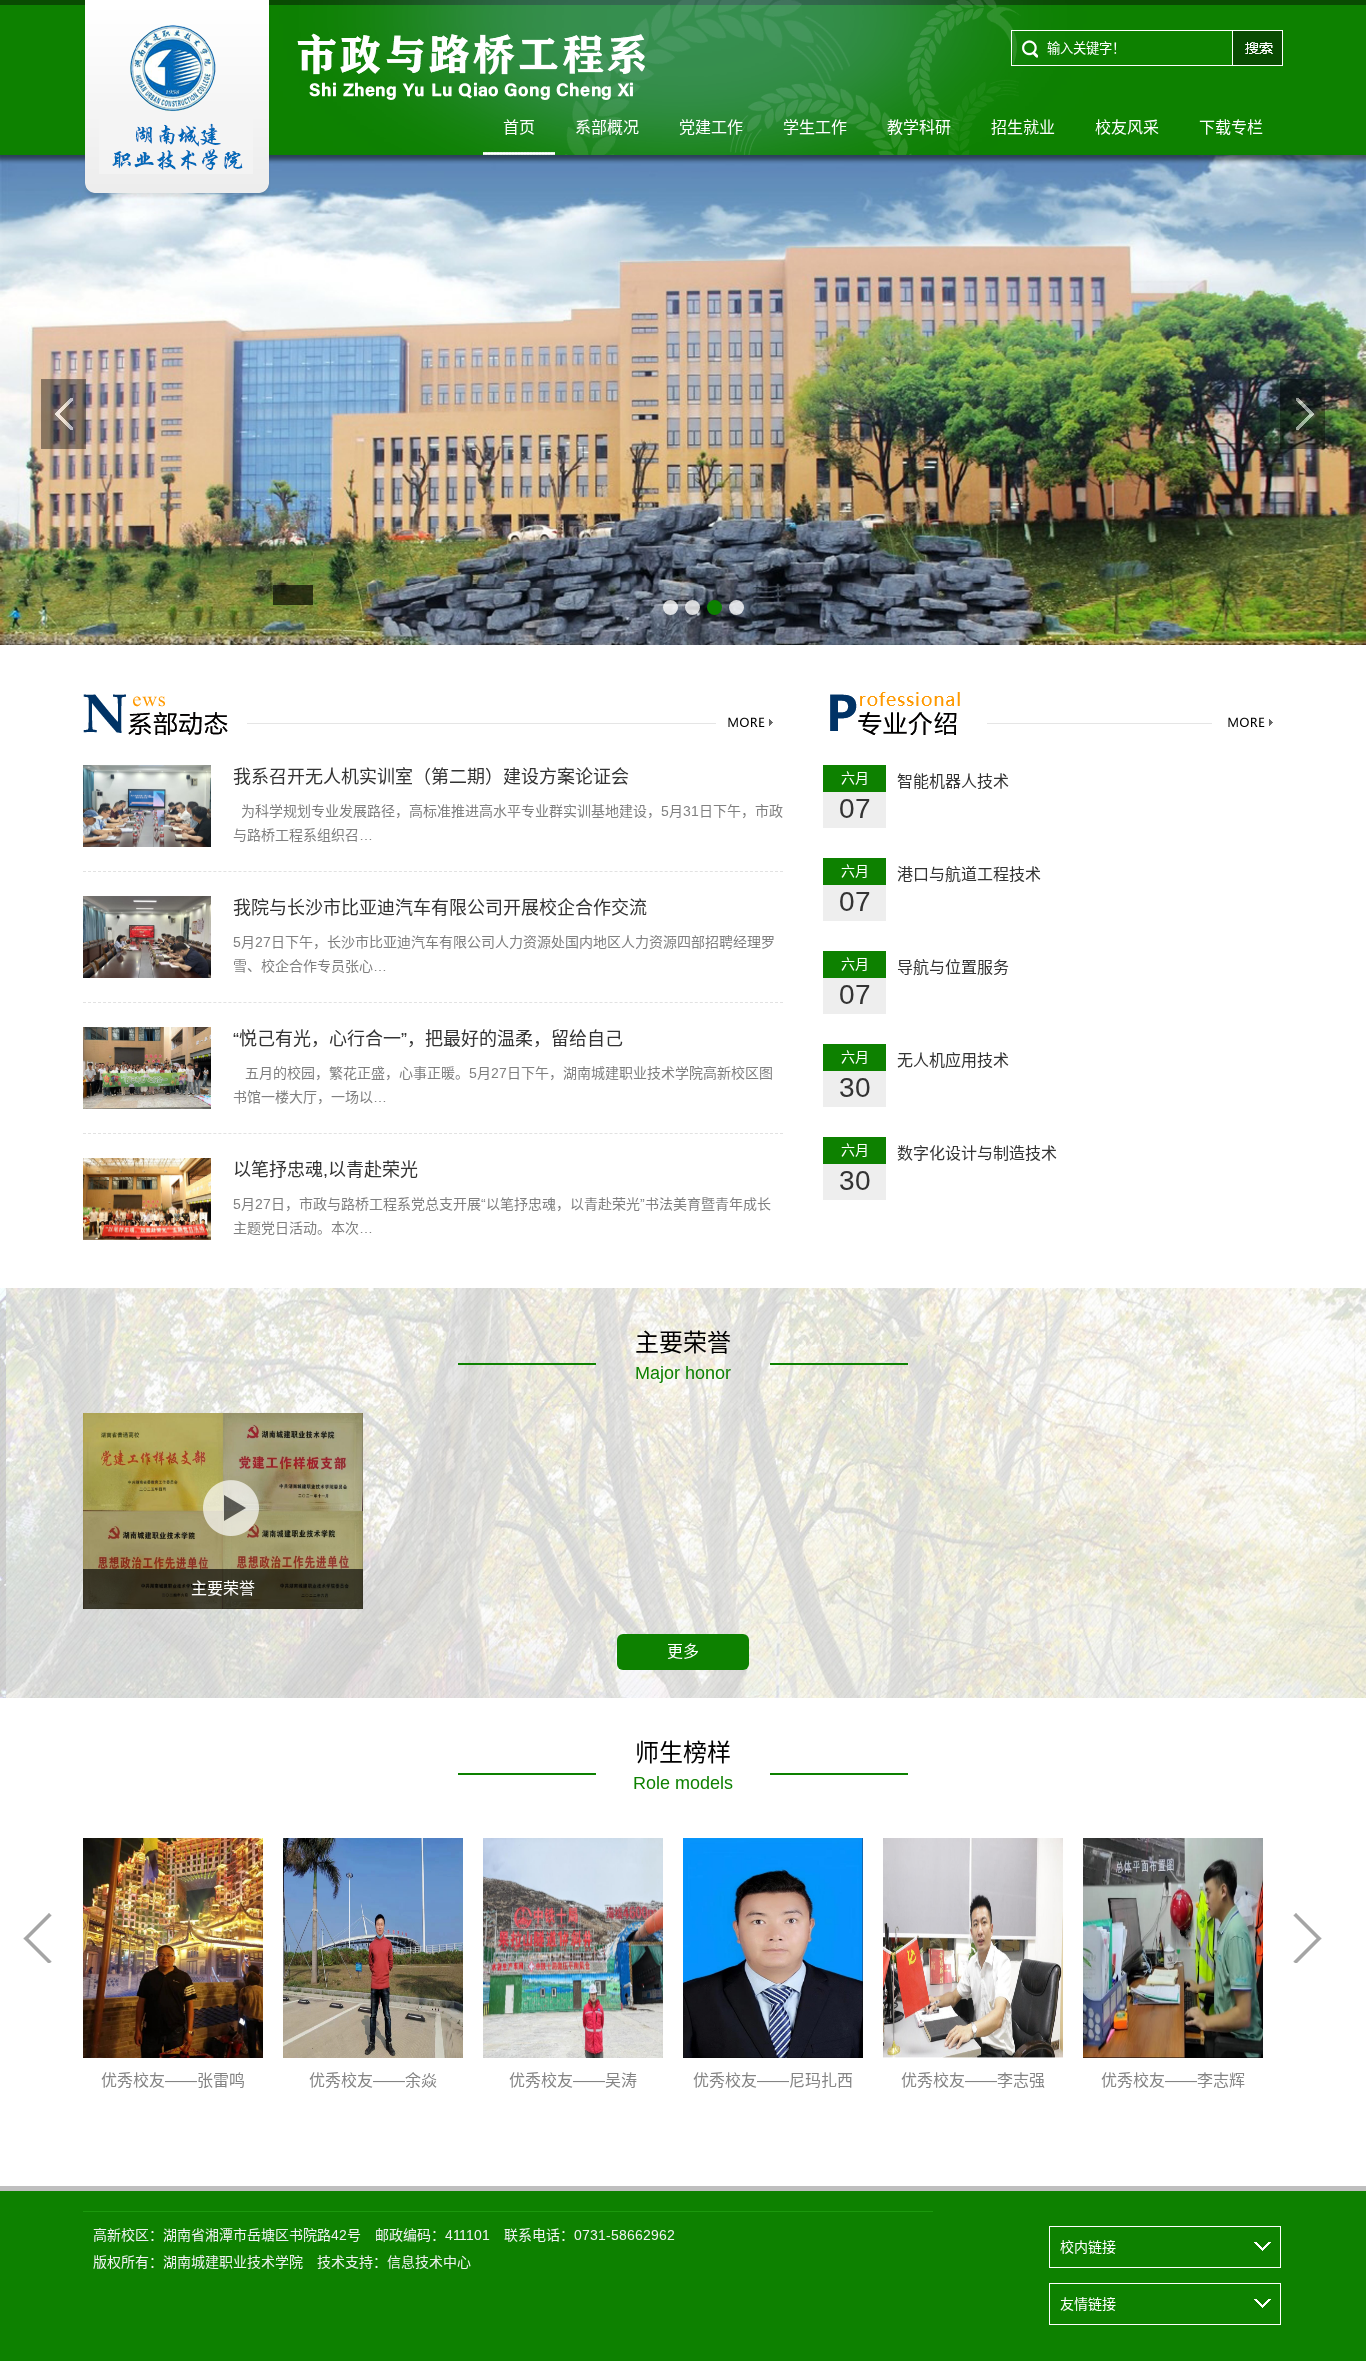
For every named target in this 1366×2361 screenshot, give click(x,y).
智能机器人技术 (953, 781)
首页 (519, 127)
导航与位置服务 (953, 967)
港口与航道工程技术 (969, 874)
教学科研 (919, 127)
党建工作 (711, 127)
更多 (683, 1651)
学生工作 (815, 127)
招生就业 (1023, 127)
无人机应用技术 (953, 1060)
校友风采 (1127, 127)
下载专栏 (1231, 127)
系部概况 (607, 127)
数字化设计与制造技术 (977, 1153)
